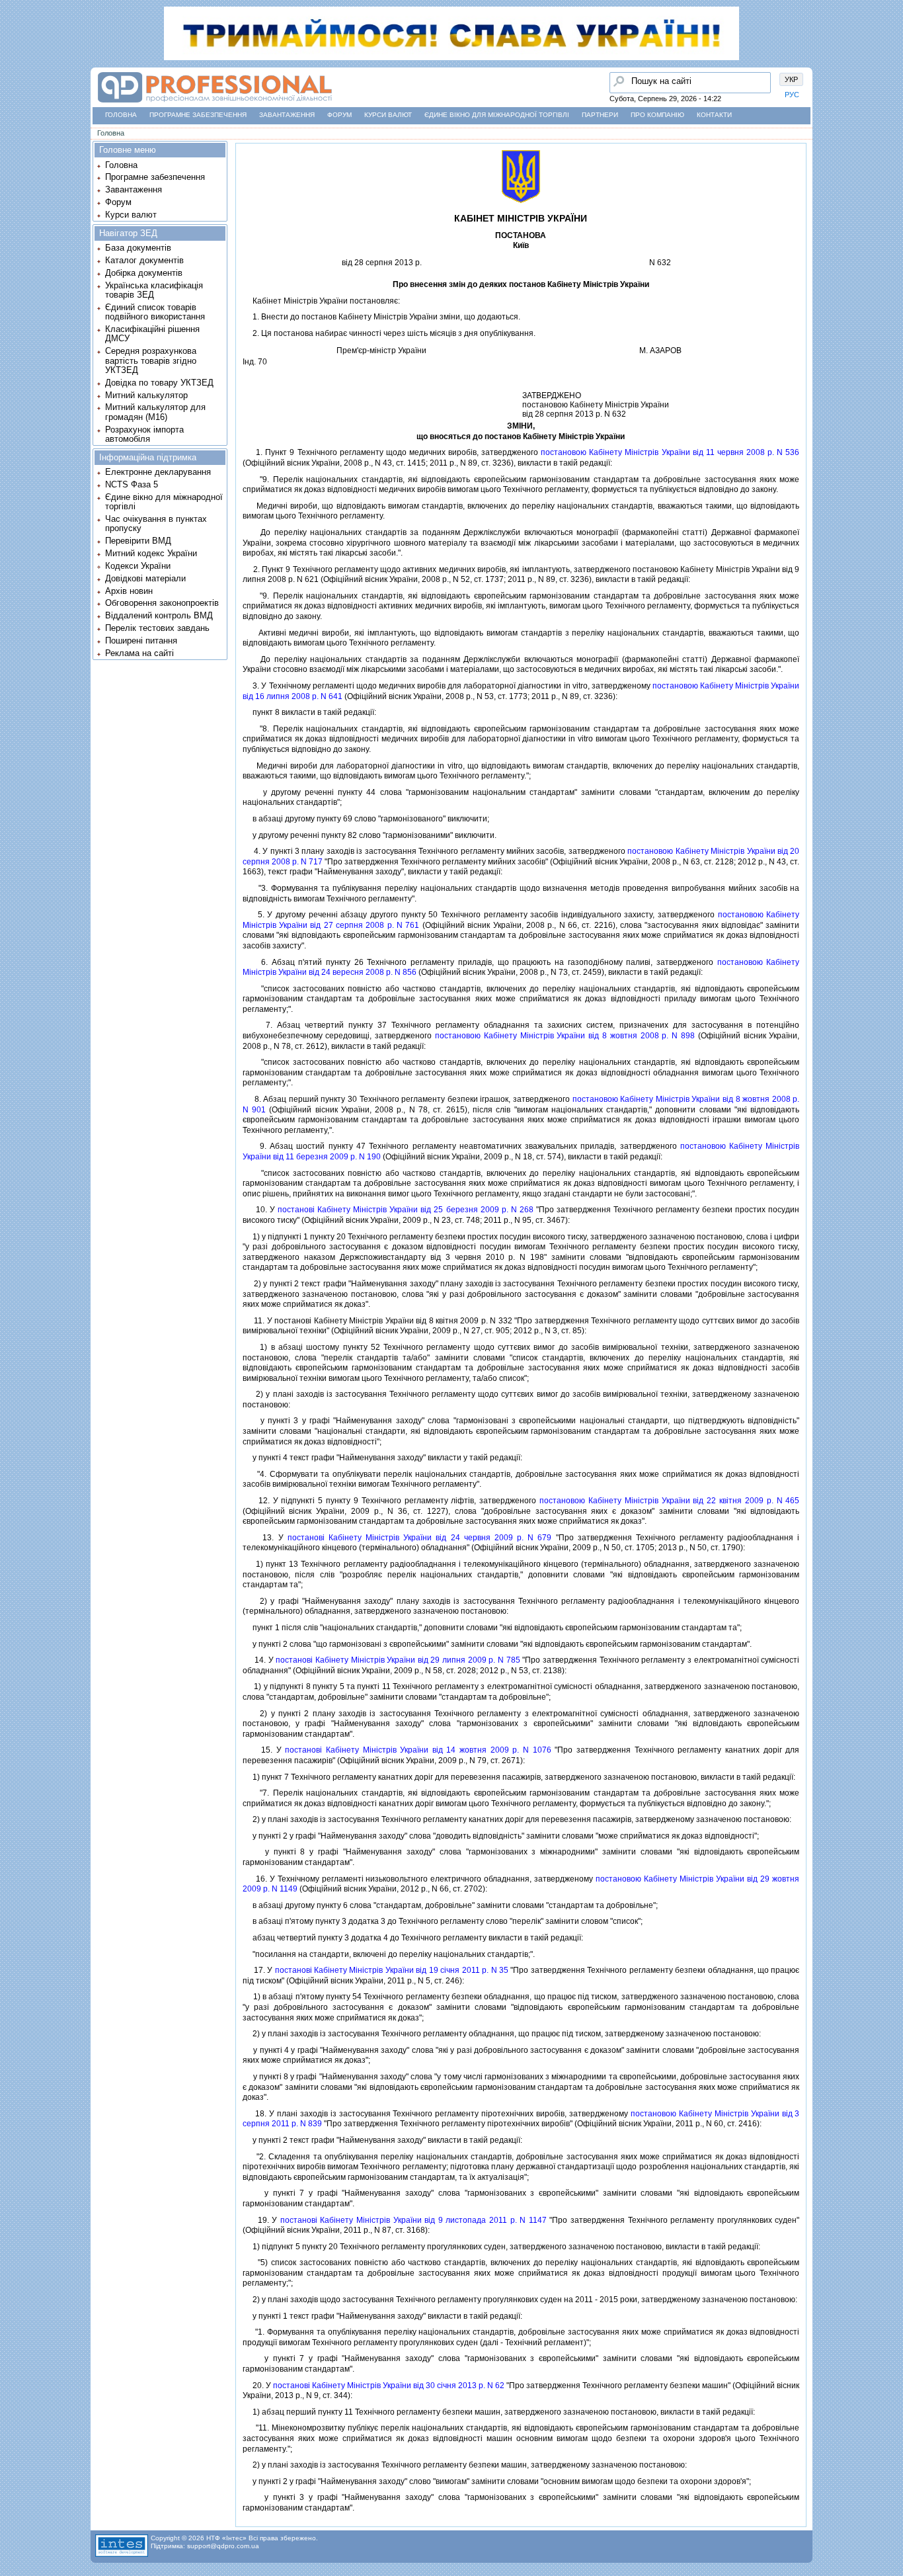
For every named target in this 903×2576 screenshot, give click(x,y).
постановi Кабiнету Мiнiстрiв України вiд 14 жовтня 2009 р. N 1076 (418, 1750)
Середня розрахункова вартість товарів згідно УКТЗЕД (151, 360)
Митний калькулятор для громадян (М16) (155, 412)
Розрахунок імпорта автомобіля (144, 434)
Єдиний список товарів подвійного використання (155, 312)
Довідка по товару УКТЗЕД (159, 383)
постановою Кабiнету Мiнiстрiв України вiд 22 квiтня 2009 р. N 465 (669, 1501)
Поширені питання (141, 641)
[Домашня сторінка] (215, 103)
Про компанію (657, 115)
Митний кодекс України (151, 553)
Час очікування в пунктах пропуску (156, 523)
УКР (791, 79)
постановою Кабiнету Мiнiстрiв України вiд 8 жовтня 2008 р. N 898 (565, 1036)
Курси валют (388, 115)
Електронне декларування (158, 472)
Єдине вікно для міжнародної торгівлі (497, 115)
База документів (138, 248)
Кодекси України (138, 566)
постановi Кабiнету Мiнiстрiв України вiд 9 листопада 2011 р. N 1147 (413, 2220)
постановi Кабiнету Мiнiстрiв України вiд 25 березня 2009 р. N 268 (406, 1210)
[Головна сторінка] (14, 63)
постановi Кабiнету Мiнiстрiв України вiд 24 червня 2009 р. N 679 (420, 1538)
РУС (792, 95)
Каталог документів (144, 260)
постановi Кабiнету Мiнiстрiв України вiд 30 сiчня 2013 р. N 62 (389, 2386)
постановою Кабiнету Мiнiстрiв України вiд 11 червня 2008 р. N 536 (670, 452)
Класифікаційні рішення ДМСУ (152, 334)
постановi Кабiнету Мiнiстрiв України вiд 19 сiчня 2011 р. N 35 (392, 1970)
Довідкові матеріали (145, 578)
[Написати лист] (14, 163)
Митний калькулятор (146, 395)
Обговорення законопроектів (162, 603)
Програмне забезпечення (198, 115)
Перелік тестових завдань (157, 628)
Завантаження (287, 115)
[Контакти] (14, 138)
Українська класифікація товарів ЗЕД (154, 290)
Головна (121, 115)
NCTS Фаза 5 (132, 484)
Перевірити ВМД (138, 541)
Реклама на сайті (139, 653)
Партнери (600, 115)
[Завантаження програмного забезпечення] (14, 88)
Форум (339, 115)
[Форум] (14, 113)
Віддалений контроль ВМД (159, 615)
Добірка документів (144, 273)
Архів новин (129, 591)
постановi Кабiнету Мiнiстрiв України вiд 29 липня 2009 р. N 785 (398, 1660)
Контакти (714, 115)
